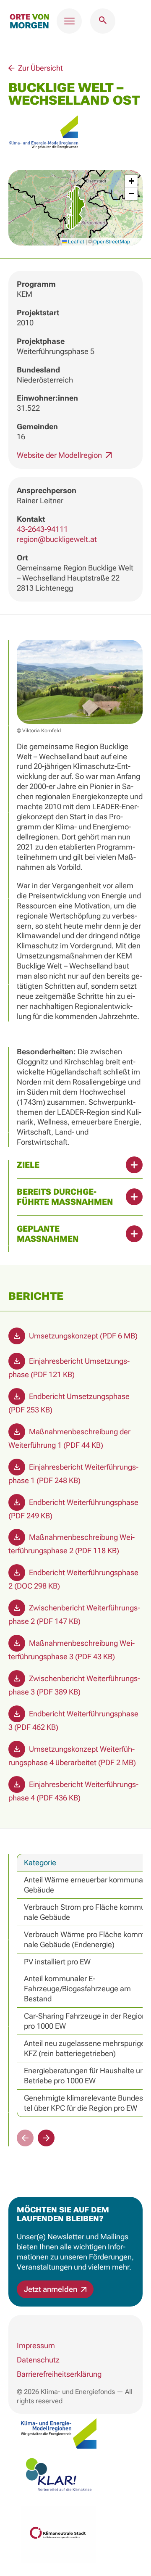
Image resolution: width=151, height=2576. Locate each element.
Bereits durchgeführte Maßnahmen (65, 1197)
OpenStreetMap (112, 242)
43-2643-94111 (42, 529)
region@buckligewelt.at (57, 539)
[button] (75, 208)
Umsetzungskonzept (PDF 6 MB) (82, 1336)
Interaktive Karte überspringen (65, 53)
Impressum (36, 2345)
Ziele (28, 1165)
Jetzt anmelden (51, 2289)
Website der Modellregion (60, 455)
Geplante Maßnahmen (48, 1234)
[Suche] (103, 21)
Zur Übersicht (40, 68)
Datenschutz (38, 2360)
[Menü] (69, 21)
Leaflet (75, 242)
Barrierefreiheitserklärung (59, 2374)
